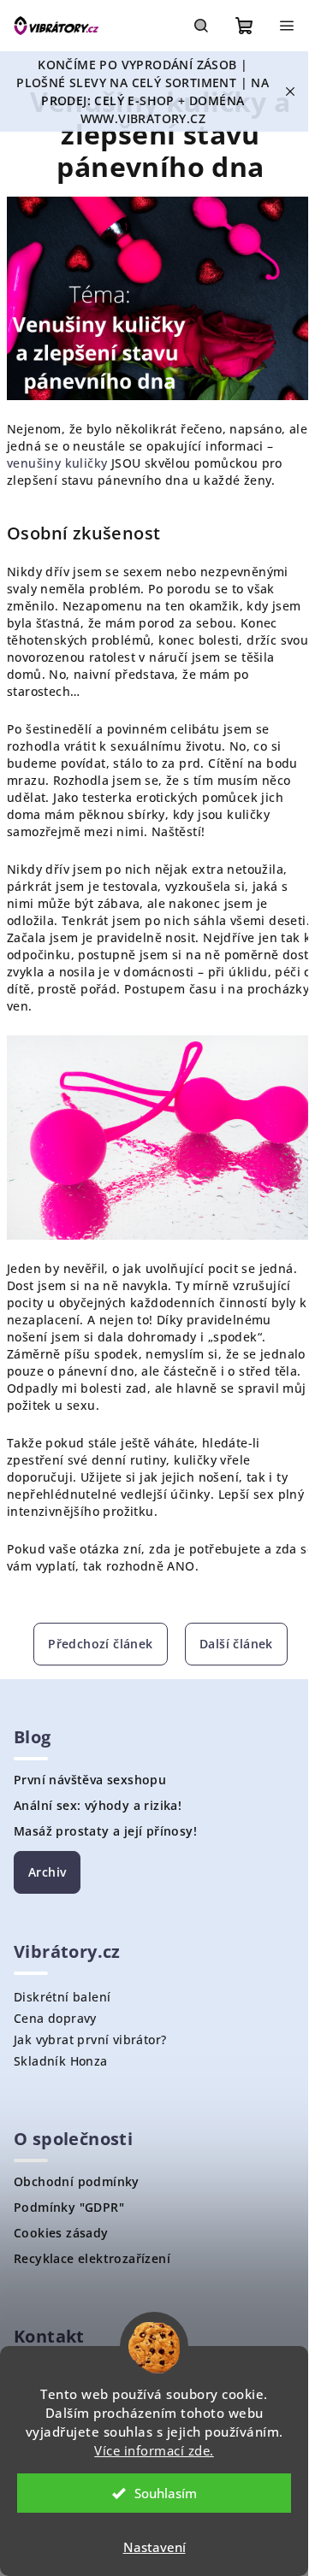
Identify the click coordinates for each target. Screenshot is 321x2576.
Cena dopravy (55, 2018)
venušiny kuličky (57, 463)
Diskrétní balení (62, 1997)
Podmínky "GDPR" (69, 2208)
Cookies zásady (61, 2233)
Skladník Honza (61, 2061)
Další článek (236, 1644)
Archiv (47, 1872)
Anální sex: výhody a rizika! (98, 1806)
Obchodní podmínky (77, 2182)
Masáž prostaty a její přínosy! (105, 1831)
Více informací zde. (154, 2450)
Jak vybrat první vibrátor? (90, 2040)
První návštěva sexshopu (90, 1780)
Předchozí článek (100, 1644)
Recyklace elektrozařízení (92, 2259)
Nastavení (155, 2547)
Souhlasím (166, 2493)
